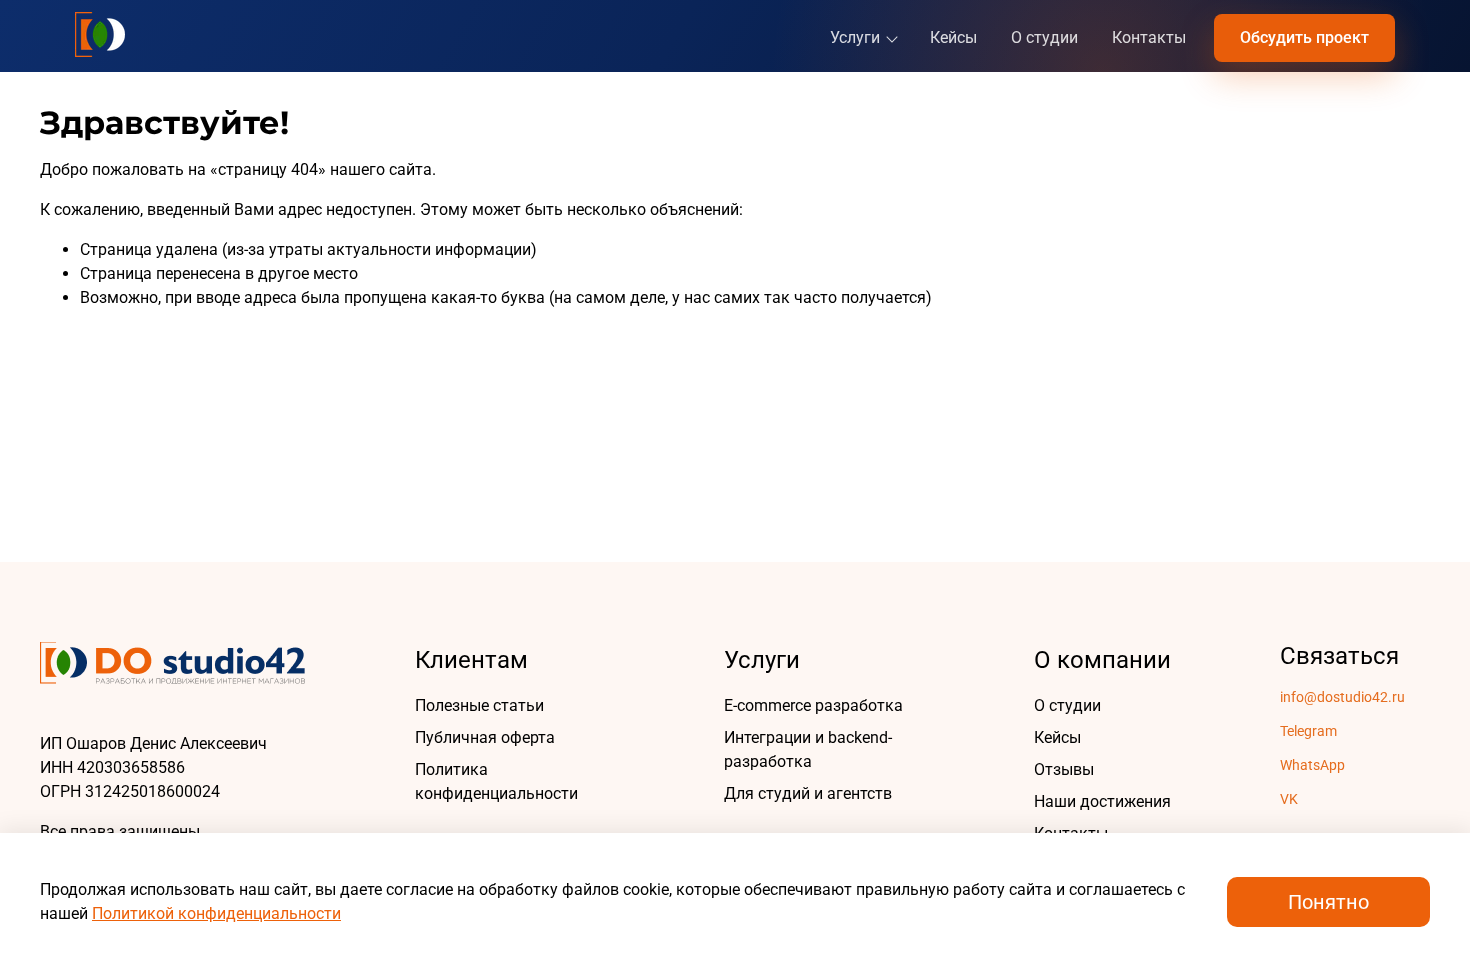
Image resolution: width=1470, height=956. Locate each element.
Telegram (1308, 731)
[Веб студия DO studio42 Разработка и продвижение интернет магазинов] (100, 34)
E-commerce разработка (813, 705)
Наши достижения (1102, 801)
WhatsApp (1312, 765)
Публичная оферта (485, 737)
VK (1289, 799)
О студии (1044, 37)
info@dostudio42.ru (1342, 697)
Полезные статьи (479, 705)
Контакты (1149, 37)
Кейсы (953, 37)
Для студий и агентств (808, 793)
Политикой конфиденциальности (216, 913)
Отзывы (1064, 769)
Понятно (1328, 902)
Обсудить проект (1304, 37)
